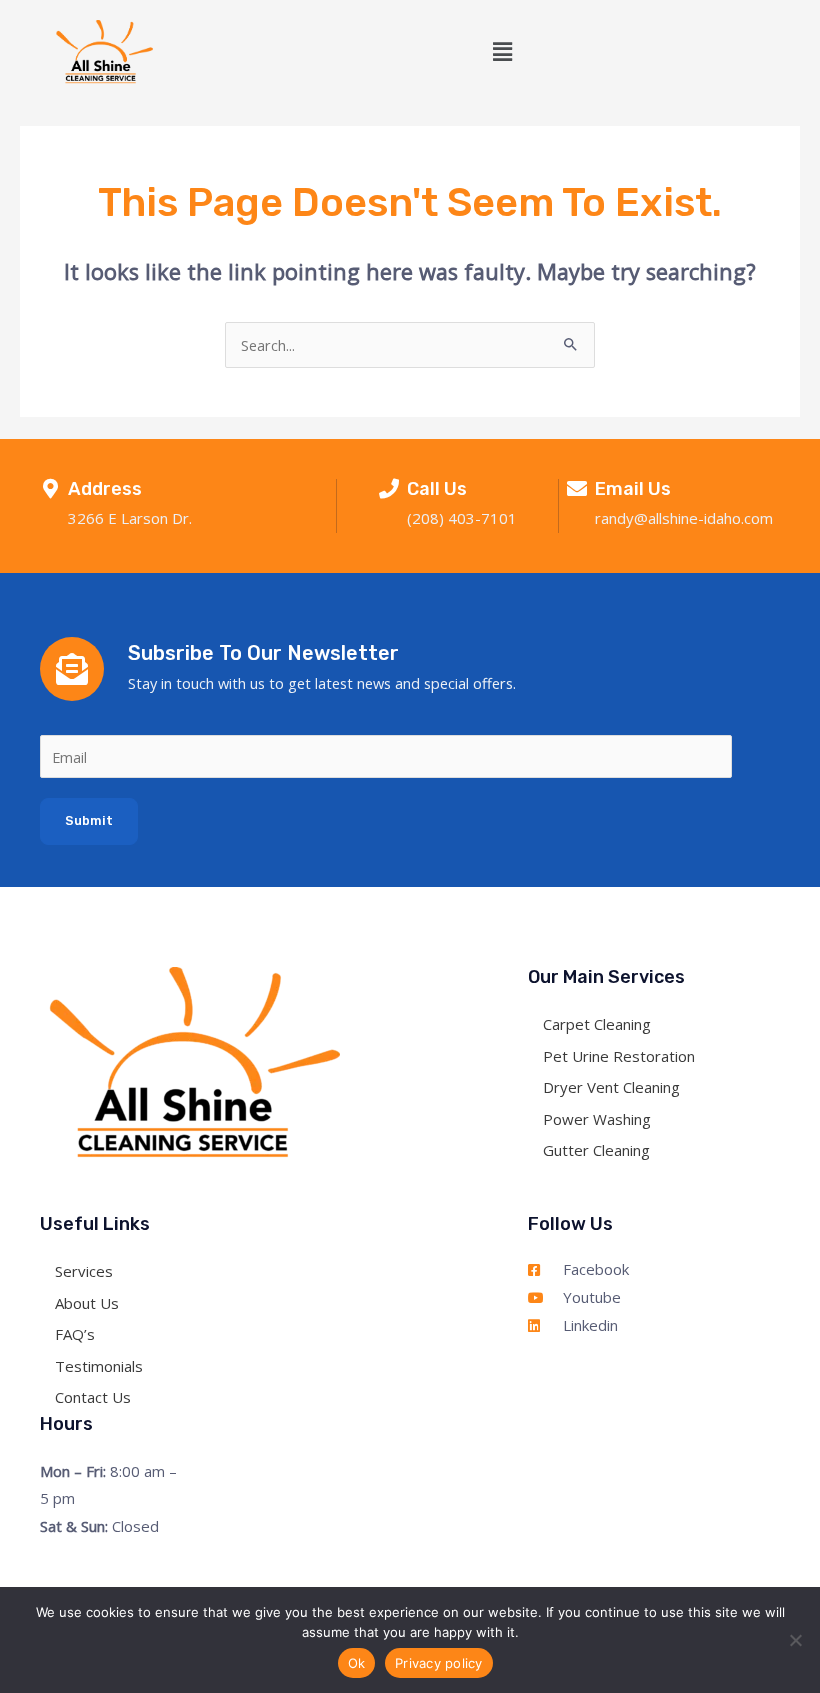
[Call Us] (389, 489)
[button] (503, 52)
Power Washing (597, 1118)
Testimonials (99, 1366)
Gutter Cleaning (596, 1150)
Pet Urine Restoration (619, 1055)
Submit (89, 820)
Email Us (633, 489)
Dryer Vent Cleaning (611, 1087)
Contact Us (93, 1397)
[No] (795, 1640)
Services (84, 1271)
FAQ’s (75, 1334)
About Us (87, 1303)
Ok (357, 1663)
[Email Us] (577, 489)
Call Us (437, 489)
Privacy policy (439, 1663)
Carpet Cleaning (597, 1024)
